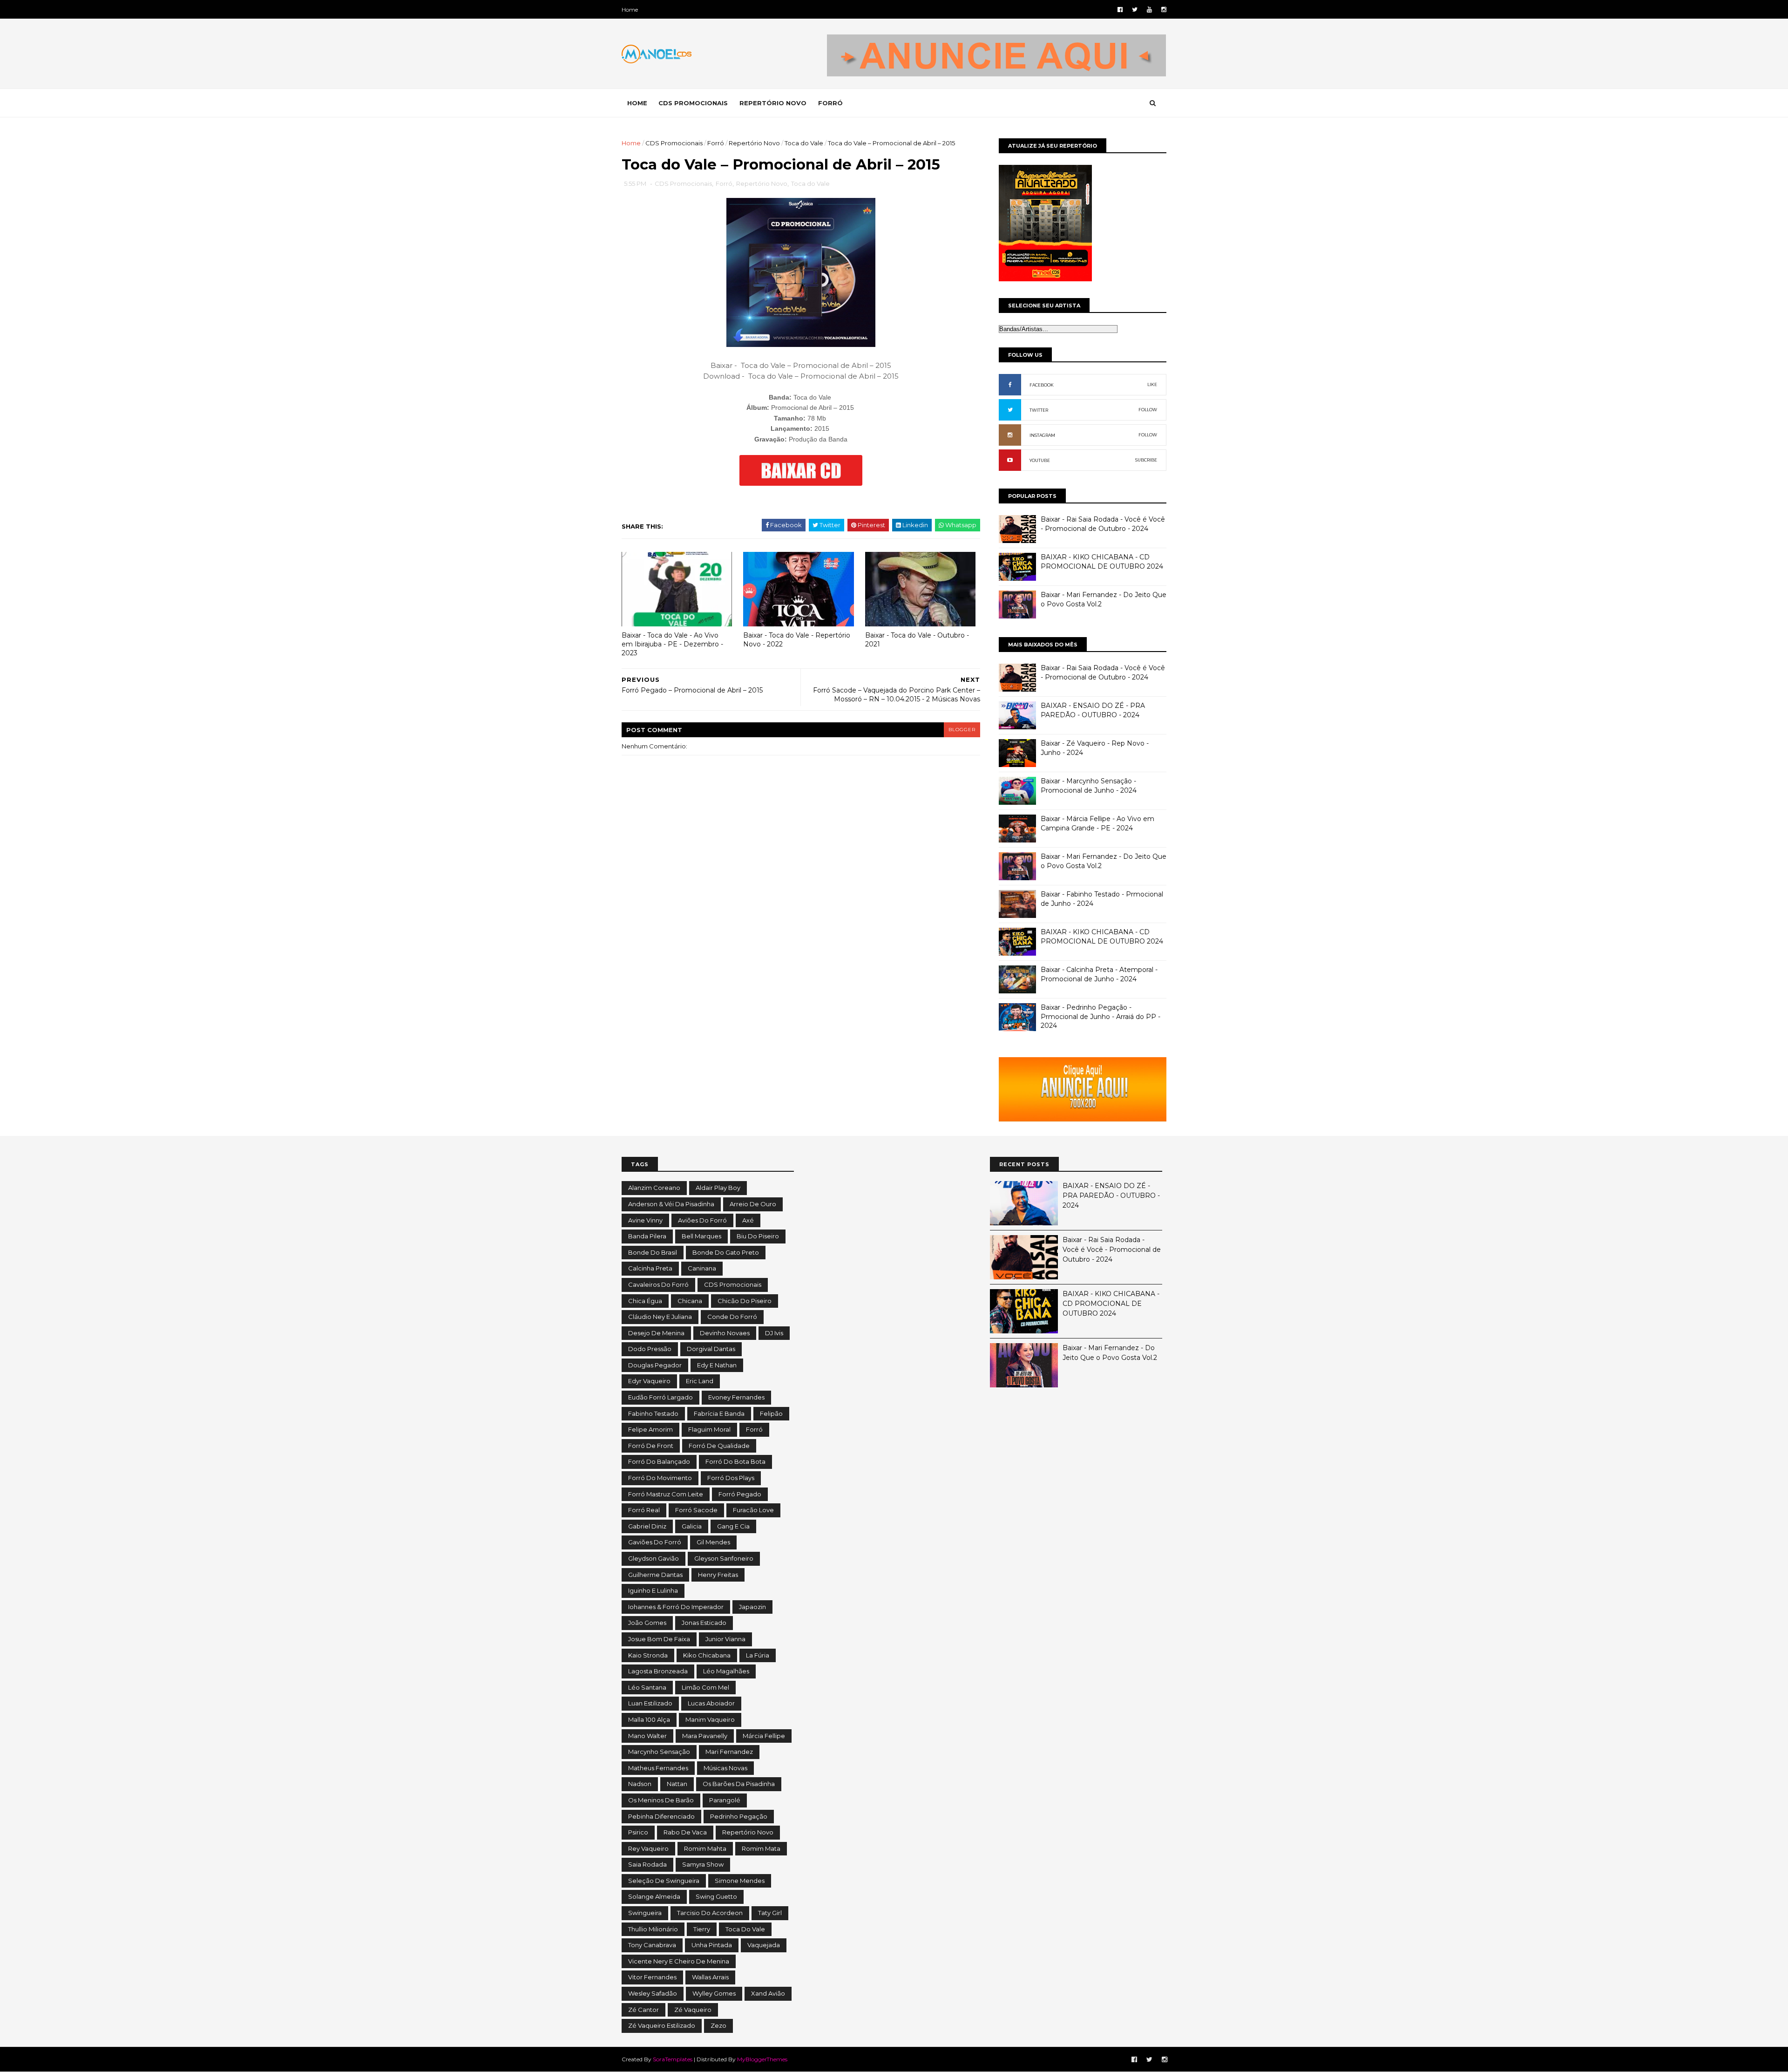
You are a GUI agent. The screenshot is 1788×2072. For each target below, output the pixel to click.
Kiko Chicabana (707, 1655)
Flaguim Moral (709, 1429)
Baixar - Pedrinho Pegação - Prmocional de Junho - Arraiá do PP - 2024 (1101, 1016)
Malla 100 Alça (649, 1719)
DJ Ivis (774, 1333)
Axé (748, 1220)
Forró (716, 143)
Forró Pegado (740, 1494)
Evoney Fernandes (736, 1397)
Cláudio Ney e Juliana (660, 1317)
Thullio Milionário (653, 1929)
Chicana (690, 1301)
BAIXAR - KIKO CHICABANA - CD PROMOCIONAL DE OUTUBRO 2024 (1102, 562)
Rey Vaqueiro (648, 1848)
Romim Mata (761, 1848)
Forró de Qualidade (719, 1446)
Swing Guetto (716, 1896)
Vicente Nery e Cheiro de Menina (679, 1961)
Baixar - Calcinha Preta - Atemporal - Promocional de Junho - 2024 (1099, 974)
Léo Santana (647, 1687)
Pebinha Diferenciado (661, 1816)
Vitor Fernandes (652, 1977)
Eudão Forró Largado (660, 1397)
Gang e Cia (733, 1526)
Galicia (692, 1526)
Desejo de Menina (656, 1333)
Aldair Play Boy (718, 1188)
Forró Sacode (696, 1510)
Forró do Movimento (660, 1478)
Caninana (702, 1268)
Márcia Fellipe (764, 1736)
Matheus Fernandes (658, 1768)
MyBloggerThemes (762, 2059)
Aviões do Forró (702, 1220)
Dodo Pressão (650, 1349)
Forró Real (644, 1510)
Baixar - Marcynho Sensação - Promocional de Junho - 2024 (1089, 786)
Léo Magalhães (726, 1671)
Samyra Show (703, 1864)
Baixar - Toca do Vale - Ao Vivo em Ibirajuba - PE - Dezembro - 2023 (672, 644)
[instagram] (1164, 10)
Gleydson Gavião (654, 1558)
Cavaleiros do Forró (658, 1284)
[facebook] (1120, 10)
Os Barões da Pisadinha (739, 1784)
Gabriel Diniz (647, 1526)
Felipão (771, 1413)
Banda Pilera (647, 1236)
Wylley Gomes (714, 1993)
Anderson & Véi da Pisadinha (671, 1204)
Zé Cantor (643, 2010)
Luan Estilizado (650, 1703)
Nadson (640, 1784)
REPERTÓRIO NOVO (773, 103)
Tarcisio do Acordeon (710, 1913)
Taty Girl (770, 1913)
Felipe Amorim (650, 1429)
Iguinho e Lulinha (653, 1590)
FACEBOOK (1042, 385)
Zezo (718, 2025)
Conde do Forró (732, 1317)
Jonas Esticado (704, 1623)
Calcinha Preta (650, 1268)
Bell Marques (701, 1236)
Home (630, 10)
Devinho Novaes (725, 1333)
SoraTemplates (673, 2059)
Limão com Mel (705, 1687)
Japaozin (752, 1607)
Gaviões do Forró (655, 1542)
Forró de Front (651, 1446)
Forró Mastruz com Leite (666, 1494)
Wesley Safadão (653, 1993)
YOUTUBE (1040, 460)
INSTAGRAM (1042, 435)
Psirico (638, 1832)
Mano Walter (647, 1736)
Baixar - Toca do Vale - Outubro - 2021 (917, 640)
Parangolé (725, 1800)
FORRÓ (830, 103)
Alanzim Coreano (654, 1188)
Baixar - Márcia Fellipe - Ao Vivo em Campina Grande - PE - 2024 (1097, 823)
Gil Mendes (713, 1542)
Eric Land (700, 1381)
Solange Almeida (654, 1896)
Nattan (677, 1784)
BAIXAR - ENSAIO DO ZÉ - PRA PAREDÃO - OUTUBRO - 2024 (1093, 710)
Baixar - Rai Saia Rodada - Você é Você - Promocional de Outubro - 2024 (1103, 524)
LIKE (1152, 384)
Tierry (702, 1929)
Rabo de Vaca (685, 1832)
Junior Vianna (725, 1639)
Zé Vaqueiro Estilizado (662, 2025)
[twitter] (1135, 10)
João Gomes (647, 1623)
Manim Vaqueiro (710, 1719)
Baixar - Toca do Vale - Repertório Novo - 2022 (797, 640)
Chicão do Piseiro (745, 1301)
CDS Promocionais (674, 143)
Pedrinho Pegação (739, 1816)
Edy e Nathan (717, 1365)
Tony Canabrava (652, 1945)
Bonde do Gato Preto (726, 1252)
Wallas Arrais (710, 1977)
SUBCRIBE (1146, 460)
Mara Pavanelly (705, 1736)
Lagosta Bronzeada (658, 1671)
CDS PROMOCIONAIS (693, 103)
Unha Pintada (712, 1945)
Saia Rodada (647, 1864)
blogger (962, 730)
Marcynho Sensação (659, 1752)
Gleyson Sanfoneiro (724, 1558)
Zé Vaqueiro (693, 2010)
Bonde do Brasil (653, 1252)
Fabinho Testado (653, 1413)
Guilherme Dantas (655, 1575)
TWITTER (1039, 410)
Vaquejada (764, 1945)
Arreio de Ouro (753, 1204)
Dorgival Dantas (711, 1349)
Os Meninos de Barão (661, 1800)
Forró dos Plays (731, 1478)
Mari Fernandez (729, 1752)
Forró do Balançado (659, 1461)
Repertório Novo (754, 143)
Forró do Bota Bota (735, 1461)
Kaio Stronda (648, 1655)
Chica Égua (645, 1301)
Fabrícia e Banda (719, 1413)
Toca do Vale (804, 143)
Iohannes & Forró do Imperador (676, 1607)
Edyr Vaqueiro (649, 1381)
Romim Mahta (705, 1848)
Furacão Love (753, 1510)
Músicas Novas (725, 1768)
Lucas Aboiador (711, 1703)
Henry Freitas (718, 1575)
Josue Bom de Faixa (659, 1639)
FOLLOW (1148, 410)
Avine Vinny (645, 1220)
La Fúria (758, 1655)
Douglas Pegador (655, 1365)
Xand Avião (768, 1993)
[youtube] (1149, 10)
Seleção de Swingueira (664, 1881)
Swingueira (645, 1913)
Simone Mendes (740, 1881)
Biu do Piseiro (758, 1236)
